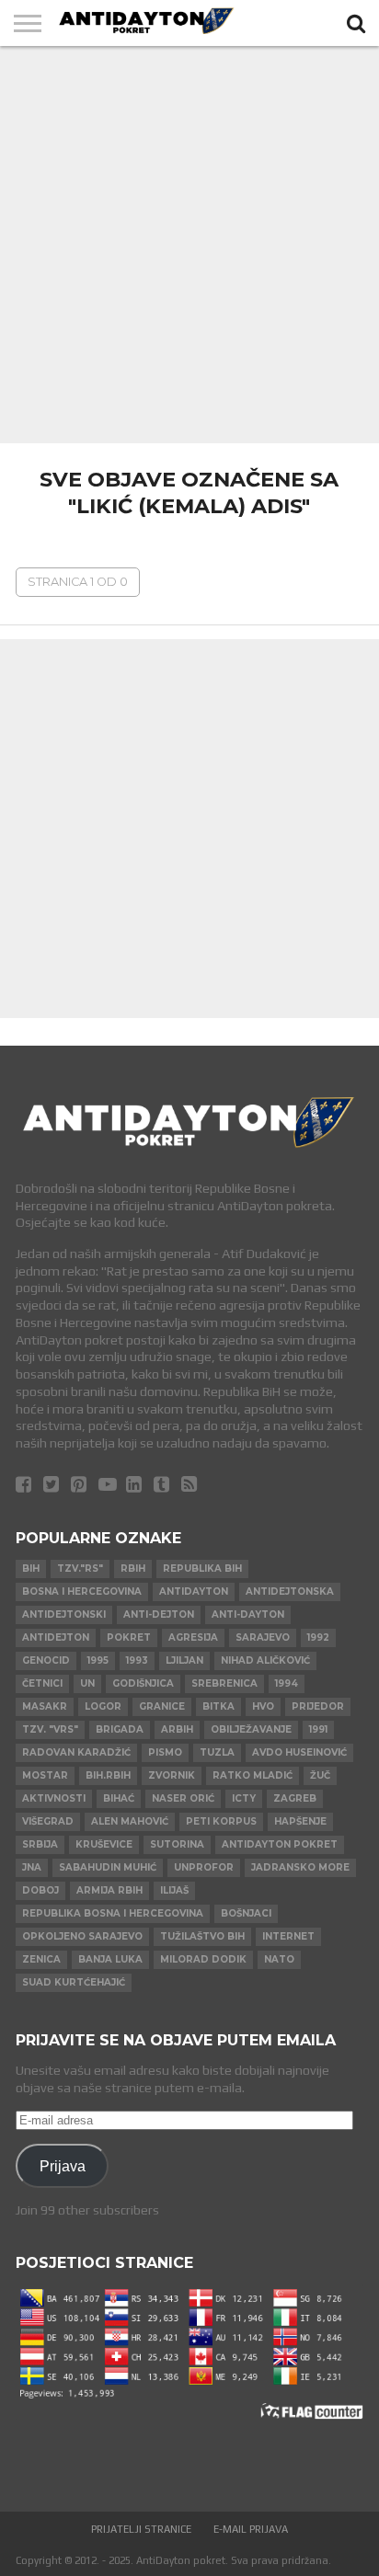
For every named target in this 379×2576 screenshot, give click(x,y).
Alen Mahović (130, 1821)
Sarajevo (263, 1637)
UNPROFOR (204, 1867)
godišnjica (143, 1683)
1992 (318, 1637)
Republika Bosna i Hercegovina (113, 1913)
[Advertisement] (189, 245)
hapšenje (300, 1821)
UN (87, 1683)
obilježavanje (251, 1729)
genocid (46, 1660)
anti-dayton (248, 1614)
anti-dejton (159, 1614)
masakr (45, 1706)
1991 (318, 1729)
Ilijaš (174, 1890)
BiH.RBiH (108, 1775)
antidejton (56, 1637)
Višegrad (48, 1821)
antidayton (194, 1591)
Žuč (320, 1775)
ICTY (244, 1798)
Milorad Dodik (203, 1959)
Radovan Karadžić (76, 1752)
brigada (120, 1729)
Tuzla (217, 1752)
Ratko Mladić (253, 1775)
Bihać (119, 1798)
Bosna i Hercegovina (82, 1591)
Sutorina (177, 1844)
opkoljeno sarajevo (82, 1936)
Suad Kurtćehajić (74, 1982)
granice (162, 1706)
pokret (129, 1637)
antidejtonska (290, 1591)
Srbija (40, 1844)
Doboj (40, 1890)
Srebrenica (224, 1683)
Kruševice (104, 1844)
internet (288, 1936)
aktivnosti (54, 1798)
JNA (32, 1867)
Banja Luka (110, 1959)
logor (103, 1706)
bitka (218, 1706)
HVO (263, 1706)
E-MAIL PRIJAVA (251, 2529)
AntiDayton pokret (280, 1844)
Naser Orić (183, 1798)
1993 (137, 1660)
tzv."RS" (80, 1568)
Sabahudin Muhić (108, 1867)
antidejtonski (64, 1614)
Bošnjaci (246, 1913)
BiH (31, 1568)
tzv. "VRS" (50, 1729)
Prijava (63, 2166)
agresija (193, 1637)
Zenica (41, 1959)
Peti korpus (221, 1821)
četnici (42, 1683)
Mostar (45, 1775)
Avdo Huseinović (299, 1752)
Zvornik (172, 1775)
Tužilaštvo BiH (202, 1936)
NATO (279, 1959)
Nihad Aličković (265, 1660)
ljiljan (184, 1660)
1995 (98, 1660)
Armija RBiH (109, 1890)
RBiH (133, 1568)
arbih (177, 1729)
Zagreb (295, 1798)
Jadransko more (300, 1867)
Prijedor (318, 1706)
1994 (287, 1683)
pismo (165, 1752)
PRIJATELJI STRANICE (141, 2529)
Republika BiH (202, 1568)
